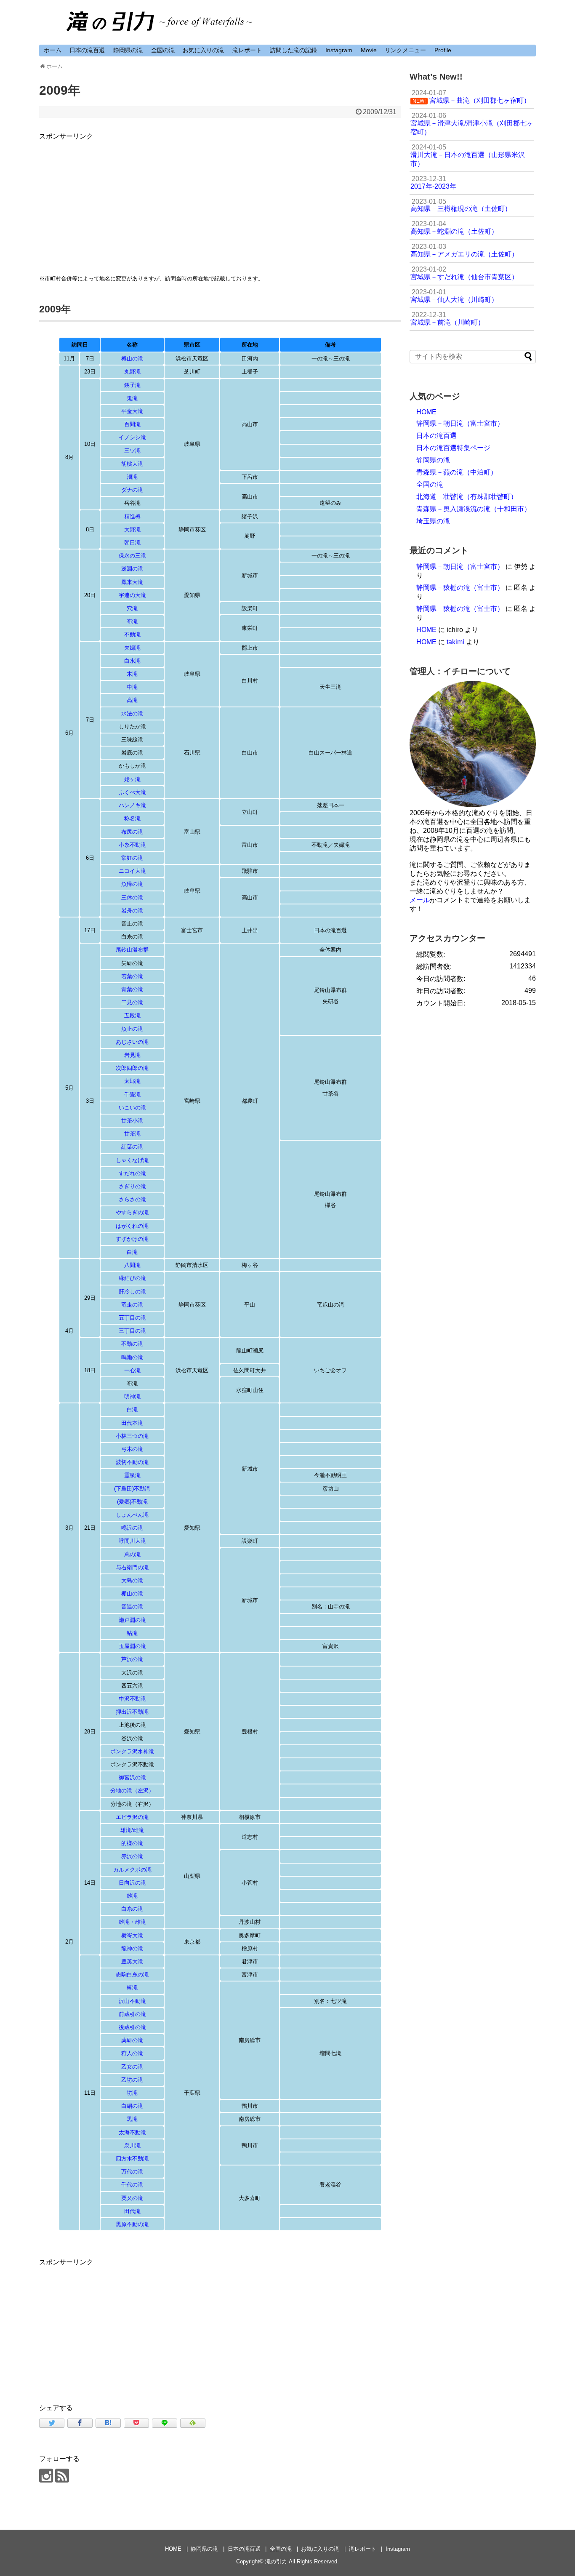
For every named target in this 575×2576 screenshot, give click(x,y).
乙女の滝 (132, 2067)
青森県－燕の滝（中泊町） (457, 472)
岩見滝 (132, 1055)
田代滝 (132, 2211)
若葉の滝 (132, 976)
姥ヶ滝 (132, 779)
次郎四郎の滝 (132, 1068)
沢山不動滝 (132, 2001)
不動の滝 (132, 1344)
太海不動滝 (132, 2132)
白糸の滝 (132, 1909)
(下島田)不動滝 (132, 1489)
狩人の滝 (132, 2053)
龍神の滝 (132, 1948)
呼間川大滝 (132, 1541)
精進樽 (132, 516)
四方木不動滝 (132, 2159)
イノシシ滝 (132, 437)
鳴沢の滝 (132, 1528)
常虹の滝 (132, 858)
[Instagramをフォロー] (46, 2476)
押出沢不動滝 (132, 1712)
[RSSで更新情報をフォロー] (62, 2476)
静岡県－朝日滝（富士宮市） (460, 423)
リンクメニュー (405, 50)
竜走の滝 (132, 1305)
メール (420, 900)
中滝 (132, 687)
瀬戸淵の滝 (132, 1620)
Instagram (339, 50)
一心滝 (132, 1370)
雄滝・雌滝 (132, 1922)
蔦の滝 (132, 1554)
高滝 (132, 700)
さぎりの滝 (132, 1186)
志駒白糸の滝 (132, 1975)
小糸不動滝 (132, 845)
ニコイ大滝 (132, 871)
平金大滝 (132, 411)
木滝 (132, 674)
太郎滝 (132, 1081)
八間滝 (132, 1265)
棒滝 (132, 1988)
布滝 (132, 621)
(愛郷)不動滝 (132, 1502)
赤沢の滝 (132, 1856)
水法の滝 (132, 713)
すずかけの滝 (132, 1239)
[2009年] (108, 2423)
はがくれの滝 (132, 1226)
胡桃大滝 (132, 464)
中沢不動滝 (132, 1699)
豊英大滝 (132, 1961)
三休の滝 (132, 897)
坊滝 (132, 2093)
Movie (369, 50)
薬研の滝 (132, 2040)
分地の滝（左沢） (132, 1791)
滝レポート (247, 50)
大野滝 (132, 529)
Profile (443, 50)
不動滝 (132, 634)
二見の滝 (132, 1002)
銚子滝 (132, 385)
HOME (426, 412)
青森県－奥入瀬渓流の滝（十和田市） (474, 509)
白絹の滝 (132, 2106)
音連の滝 (132, 1607)
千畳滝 (132, 1095)
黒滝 (132, 2119)
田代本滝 (132, 1423)
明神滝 (132, 1396)
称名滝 (132, 818)
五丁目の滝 (132, 1318)
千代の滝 (132, 2185)
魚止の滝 (132, 1029)
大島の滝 (132, 1580)
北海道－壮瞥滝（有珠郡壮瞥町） (467, 497)
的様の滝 (132, 1843)
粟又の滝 (132, 2198)
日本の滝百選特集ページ (453, 448)
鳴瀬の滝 (132, 1357)
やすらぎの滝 (132, 1212)
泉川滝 (132, 2145)
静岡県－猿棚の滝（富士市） (460, 588)
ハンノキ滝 (132, 805)
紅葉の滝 (132, 1147)
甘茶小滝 (132, 1121)
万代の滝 (132, 2172)
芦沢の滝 (132, 1659)
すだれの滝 (132, 1173)
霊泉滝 (132, 1475)
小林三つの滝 (132, 1436)
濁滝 (132, 477)
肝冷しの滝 (132, 1292)
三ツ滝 (132, 451)
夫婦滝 (132, 648)
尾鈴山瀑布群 (132, 950)
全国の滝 (163, 50)
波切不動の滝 (132, 1462)
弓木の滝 (132, 1449)
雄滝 (132, 1896)
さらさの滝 (132, 1199)
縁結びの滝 (132, 1278)
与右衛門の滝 (132, 1567)
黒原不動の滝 (132, 2224)
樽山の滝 (132, 359)
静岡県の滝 (128, 50)
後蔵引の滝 (132, 2027)
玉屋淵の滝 (132, 1646)
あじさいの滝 (132, 1042)
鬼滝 (132, 398)
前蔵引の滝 (132, 2014)
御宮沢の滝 (132, 1777)
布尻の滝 (132, 832)
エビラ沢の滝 (132, 1817)
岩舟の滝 (132, 911)
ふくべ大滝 (132, 792)
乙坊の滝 (132, 2080)
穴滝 (132, 608)
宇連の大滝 (132, 595)
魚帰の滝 (132, 884)
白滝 (132, 1252)
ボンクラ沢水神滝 (132, 1751)
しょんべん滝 (132, 1515)
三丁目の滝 (132, 1331)
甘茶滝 (132, 1134)
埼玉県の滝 (433, 521)
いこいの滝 (132, 1108)
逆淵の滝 (132, 569)
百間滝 (132, 424)
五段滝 (132, 1015)
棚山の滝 (132, 1593)
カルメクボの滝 (132, 1870)
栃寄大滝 (132, 1935)
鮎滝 (132, 1633)
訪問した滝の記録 (293, 50)
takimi (455, 642)
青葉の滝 (132, 989)
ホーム (53, 50)
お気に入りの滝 (203, 50)
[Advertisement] (220, 201)
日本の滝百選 (87, 50)
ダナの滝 (132, 490)
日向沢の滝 (132, 1883)
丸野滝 (132, 372)
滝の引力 (276, 2561)
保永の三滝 (132, 556)
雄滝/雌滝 (132, 1830)
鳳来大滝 (132, 582)
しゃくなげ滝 (132, 1160)
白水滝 (132, 661)
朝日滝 (132, 543)
